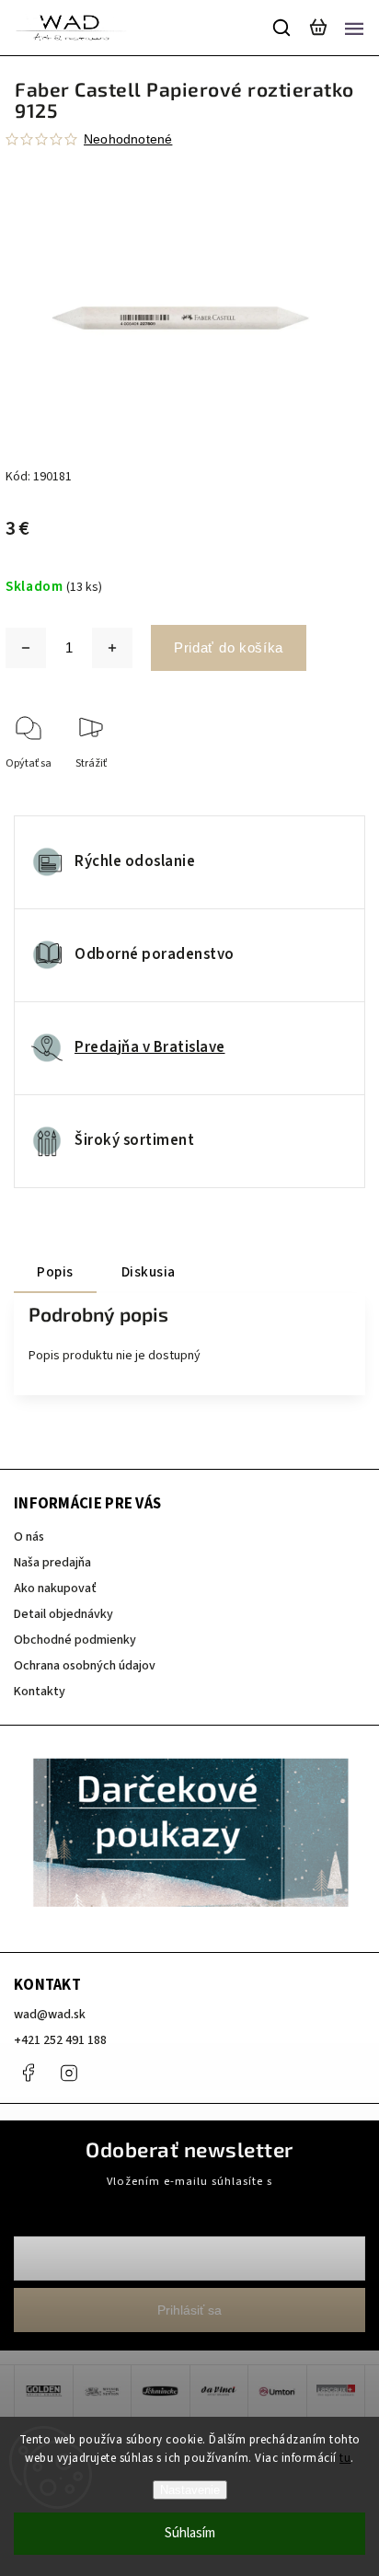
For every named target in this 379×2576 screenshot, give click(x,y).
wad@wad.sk (50, 2015)
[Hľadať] (282, 28)
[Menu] (354, 28)
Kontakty (40, 1692)
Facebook (28, 2073)
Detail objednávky (63, 1614)
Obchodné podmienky (75, 1640)
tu (345, 2458)
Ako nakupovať (55, 1588)
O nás (29, 1537)
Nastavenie (190, 2490)
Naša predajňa (52, 1563)
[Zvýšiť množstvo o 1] (112, 648)
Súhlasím (190, 2533)
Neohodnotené (128, 139)
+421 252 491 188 (60, 2040)
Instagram (69, 2073)
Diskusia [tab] (149, 1272)
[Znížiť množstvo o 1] (26, 648)
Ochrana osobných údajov (85, 1666)
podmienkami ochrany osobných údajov (189, 2198)
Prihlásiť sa (189, 2310)
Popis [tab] (55, 1272)
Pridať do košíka (229, 647)
